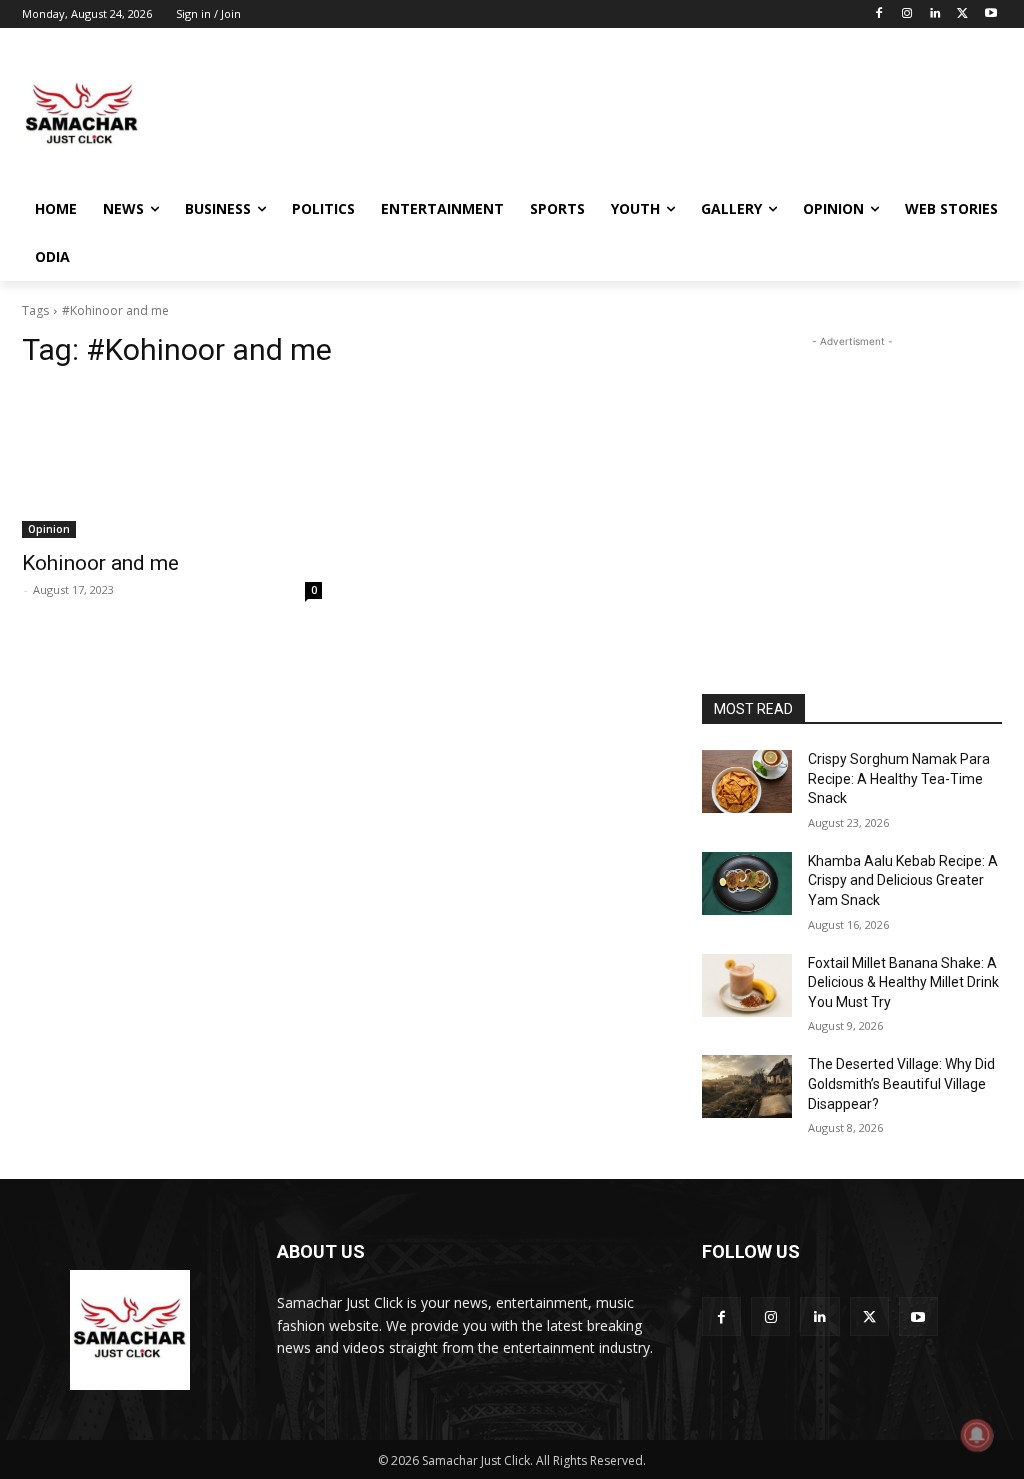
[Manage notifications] (977, 1435)
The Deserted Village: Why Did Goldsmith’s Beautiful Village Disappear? (901, 1083)
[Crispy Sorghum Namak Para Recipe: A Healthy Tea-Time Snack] (747, 781)
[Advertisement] (491, 114)
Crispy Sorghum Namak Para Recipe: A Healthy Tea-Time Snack (899, 778)
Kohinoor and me (100, 563)
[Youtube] (990, 14)
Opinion (49, 529)
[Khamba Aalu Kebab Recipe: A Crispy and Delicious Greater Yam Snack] (747, 883)
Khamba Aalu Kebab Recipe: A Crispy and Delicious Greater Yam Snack (903, 880)
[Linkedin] (935, 14)
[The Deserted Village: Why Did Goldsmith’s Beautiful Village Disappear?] (747, 1086)
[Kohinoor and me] (172, 463)
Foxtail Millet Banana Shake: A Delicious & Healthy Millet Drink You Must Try (903, 982)
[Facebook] (879, 14)
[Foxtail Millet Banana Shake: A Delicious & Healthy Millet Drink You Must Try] (747, 985)
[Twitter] (962, 14)
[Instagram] (907, 14)
